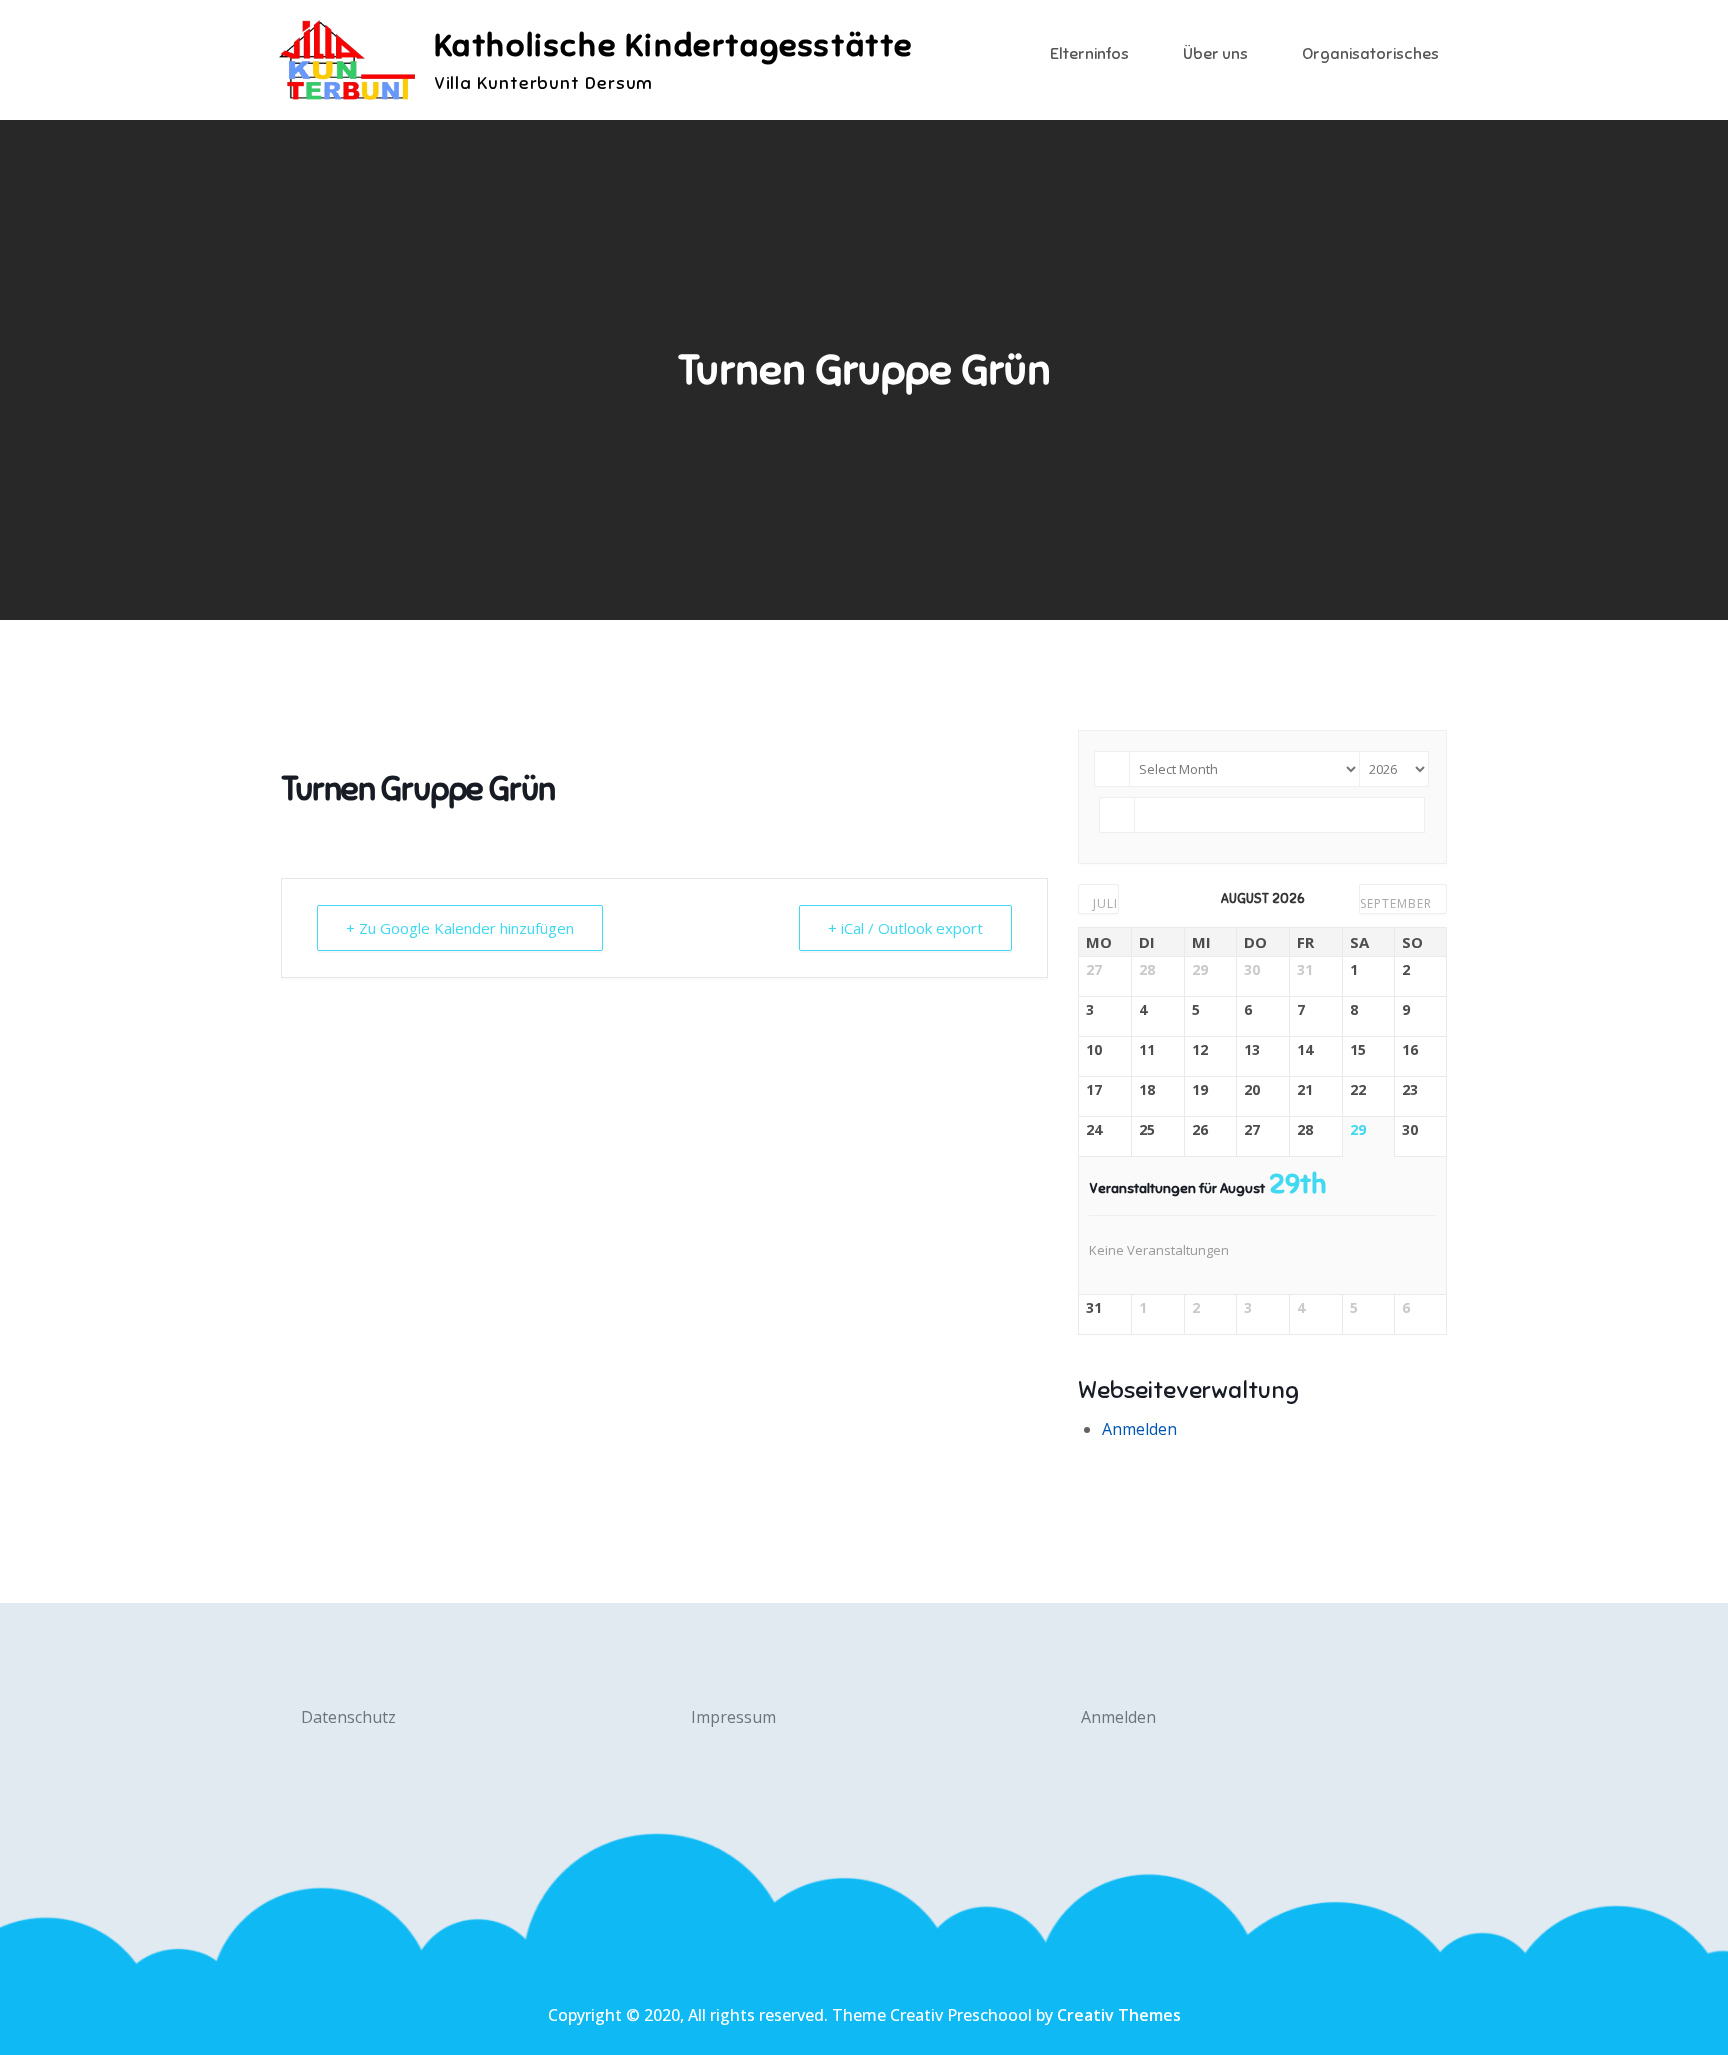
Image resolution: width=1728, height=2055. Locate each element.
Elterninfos (1089, 54)
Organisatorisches (1370, 54)
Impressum (733, 1717)
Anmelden (1139, 1429)
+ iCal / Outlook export (905, 928)
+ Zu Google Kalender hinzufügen (460, 928)
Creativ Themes (1119, 2015)
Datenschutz (348, 1717)
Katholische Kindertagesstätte (673, 45)
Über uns (1215, 54)
